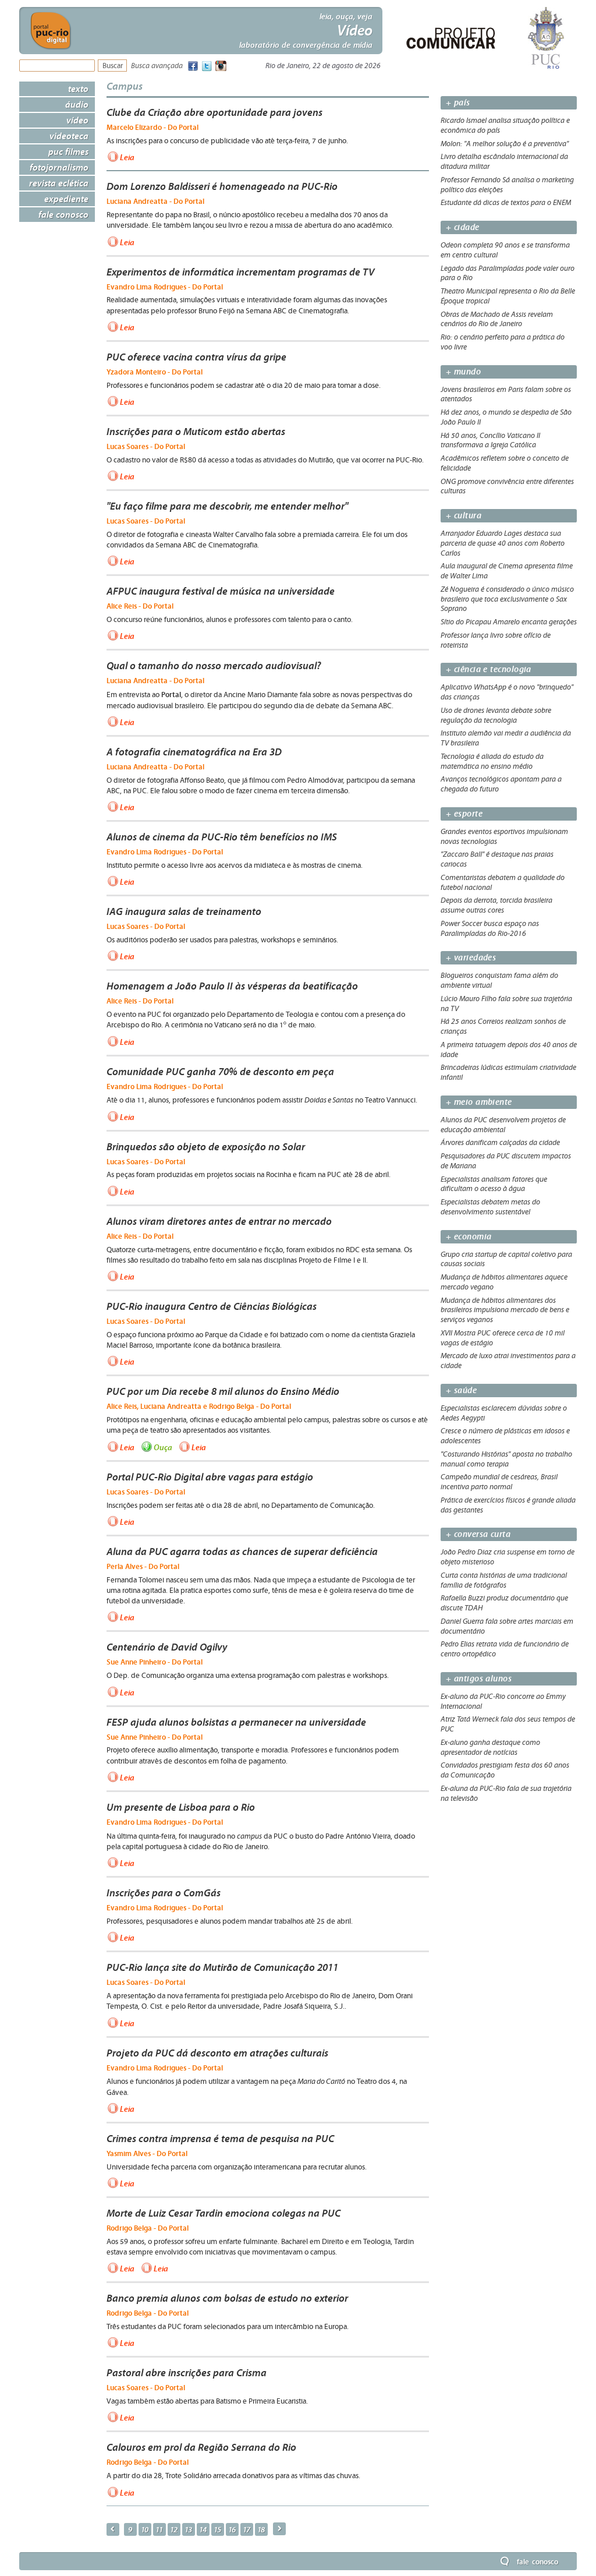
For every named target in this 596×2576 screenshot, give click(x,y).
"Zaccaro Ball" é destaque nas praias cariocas (497, 859)
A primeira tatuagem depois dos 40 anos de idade (509, 1050)
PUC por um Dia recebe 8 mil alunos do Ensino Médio (223, 1391)
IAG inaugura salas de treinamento (184, 911)
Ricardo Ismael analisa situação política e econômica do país (505, 126)
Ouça (163, 1447)
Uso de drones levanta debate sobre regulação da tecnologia (496, 715)
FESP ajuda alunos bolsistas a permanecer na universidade (236, 1722)
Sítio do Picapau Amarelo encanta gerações (509, 622)
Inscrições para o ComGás (164, 1893)
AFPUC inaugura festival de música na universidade (221, 591)
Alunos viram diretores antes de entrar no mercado (219, 1221)
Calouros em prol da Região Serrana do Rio (201, 2447)
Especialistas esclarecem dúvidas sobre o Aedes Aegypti (504, 1413)
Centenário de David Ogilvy (167, 1647)
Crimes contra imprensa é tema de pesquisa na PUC (220, 2139)
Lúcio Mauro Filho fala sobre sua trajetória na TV (506, 1004)
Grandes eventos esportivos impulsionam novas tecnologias (504, 837)
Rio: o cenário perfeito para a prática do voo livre (503, 342)
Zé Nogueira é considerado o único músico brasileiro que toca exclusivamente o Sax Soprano (507, 599)
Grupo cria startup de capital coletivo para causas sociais (506, 1259)
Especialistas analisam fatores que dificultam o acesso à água (494, 1184)
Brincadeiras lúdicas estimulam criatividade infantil (508, 1073)
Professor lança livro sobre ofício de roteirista (496, 640)
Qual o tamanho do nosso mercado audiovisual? (214, 666)
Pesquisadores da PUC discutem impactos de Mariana (506, 1161)
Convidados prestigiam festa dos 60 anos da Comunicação (505, 1770)
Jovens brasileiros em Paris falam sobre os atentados (506, 395)
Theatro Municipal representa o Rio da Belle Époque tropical (508, 296)
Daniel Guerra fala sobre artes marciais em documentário (507, 1626)
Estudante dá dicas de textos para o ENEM (506, 203)
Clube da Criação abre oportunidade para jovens (214, 112)
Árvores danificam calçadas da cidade (500, 1143)
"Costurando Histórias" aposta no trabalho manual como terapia (506, 1459)
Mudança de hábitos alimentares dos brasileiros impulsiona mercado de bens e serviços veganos (505, 1310)
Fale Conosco (63, 214)
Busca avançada (157, 66)
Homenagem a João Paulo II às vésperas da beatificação (232, 986)
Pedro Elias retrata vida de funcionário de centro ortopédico (505, 1649)
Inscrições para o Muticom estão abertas (196, 432)
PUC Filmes (68, 151)
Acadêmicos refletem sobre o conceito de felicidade (505, 463)
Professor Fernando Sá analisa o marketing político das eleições (507, 185)
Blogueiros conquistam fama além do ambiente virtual (499, 980)
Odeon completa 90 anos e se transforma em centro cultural (505, 250)
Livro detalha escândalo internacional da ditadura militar (504, 162)
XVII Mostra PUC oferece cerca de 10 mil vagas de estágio (503, 1338)
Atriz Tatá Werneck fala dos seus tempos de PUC (508, 1724)
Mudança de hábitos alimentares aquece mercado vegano (504, 1282)
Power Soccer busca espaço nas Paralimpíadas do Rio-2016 (490, 929)
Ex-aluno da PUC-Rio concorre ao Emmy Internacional (503, 1702)
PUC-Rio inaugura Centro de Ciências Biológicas (212, 1306)
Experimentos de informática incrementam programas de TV (240, 272)
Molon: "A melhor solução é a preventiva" (505, 144)
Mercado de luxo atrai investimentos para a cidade (508, 1361)
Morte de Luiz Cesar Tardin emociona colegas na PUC (223, 2213)
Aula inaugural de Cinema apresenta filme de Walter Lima (507, 571)
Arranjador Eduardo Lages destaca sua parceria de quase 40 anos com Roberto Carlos (503, 543)
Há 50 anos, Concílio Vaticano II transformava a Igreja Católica (490, 441)
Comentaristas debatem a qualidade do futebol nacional (503, 883)
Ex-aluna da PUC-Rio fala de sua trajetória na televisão (506, 1794)
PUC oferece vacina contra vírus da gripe (196, 357)
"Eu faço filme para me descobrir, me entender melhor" (227, 506)
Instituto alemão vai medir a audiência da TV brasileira (506, 738)
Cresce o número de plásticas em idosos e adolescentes (505, 1436)
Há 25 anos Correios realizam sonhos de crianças (503, 1026)
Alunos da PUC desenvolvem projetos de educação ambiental (503, 1125)
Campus (125, 86)
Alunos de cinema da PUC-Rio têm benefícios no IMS (222, 837)
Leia (127, 157)
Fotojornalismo (59, 167)
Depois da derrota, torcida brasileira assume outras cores (496, 905)
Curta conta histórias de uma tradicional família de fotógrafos (504, 1580)
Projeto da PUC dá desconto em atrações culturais (217, 2053)
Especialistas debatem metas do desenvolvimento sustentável (490, 1207)
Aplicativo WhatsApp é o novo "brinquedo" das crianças (507, 692)
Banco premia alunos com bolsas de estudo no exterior (227, 2298)
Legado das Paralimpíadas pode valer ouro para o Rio (508, 273)
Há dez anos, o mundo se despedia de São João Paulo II (506, 417)
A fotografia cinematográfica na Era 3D (194, 752)
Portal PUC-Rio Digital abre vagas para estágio (210, 1477)
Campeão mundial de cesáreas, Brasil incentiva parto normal (499, 1482)
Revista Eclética (59, 183)
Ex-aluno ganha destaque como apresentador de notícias (490, 1748)
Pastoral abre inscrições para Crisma (187, 2373)
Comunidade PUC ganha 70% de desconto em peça (220, 1072)
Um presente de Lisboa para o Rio (181, 1807)
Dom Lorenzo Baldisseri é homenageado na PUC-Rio (222, 186)
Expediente (66, 199)
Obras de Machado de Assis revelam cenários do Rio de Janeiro (497, 319)
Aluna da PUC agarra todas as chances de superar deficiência (242, 1552)
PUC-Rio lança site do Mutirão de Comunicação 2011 (222, 1967)
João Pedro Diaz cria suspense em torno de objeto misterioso (508, 1557)
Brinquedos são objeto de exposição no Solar (206, 1147)
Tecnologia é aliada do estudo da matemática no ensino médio (492, 762)
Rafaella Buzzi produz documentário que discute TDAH (504, 1603)
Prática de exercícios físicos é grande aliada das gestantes (508, 1505)
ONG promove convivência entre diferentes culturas (507, 487)
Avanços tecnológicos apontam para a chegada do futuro (501, 784)
